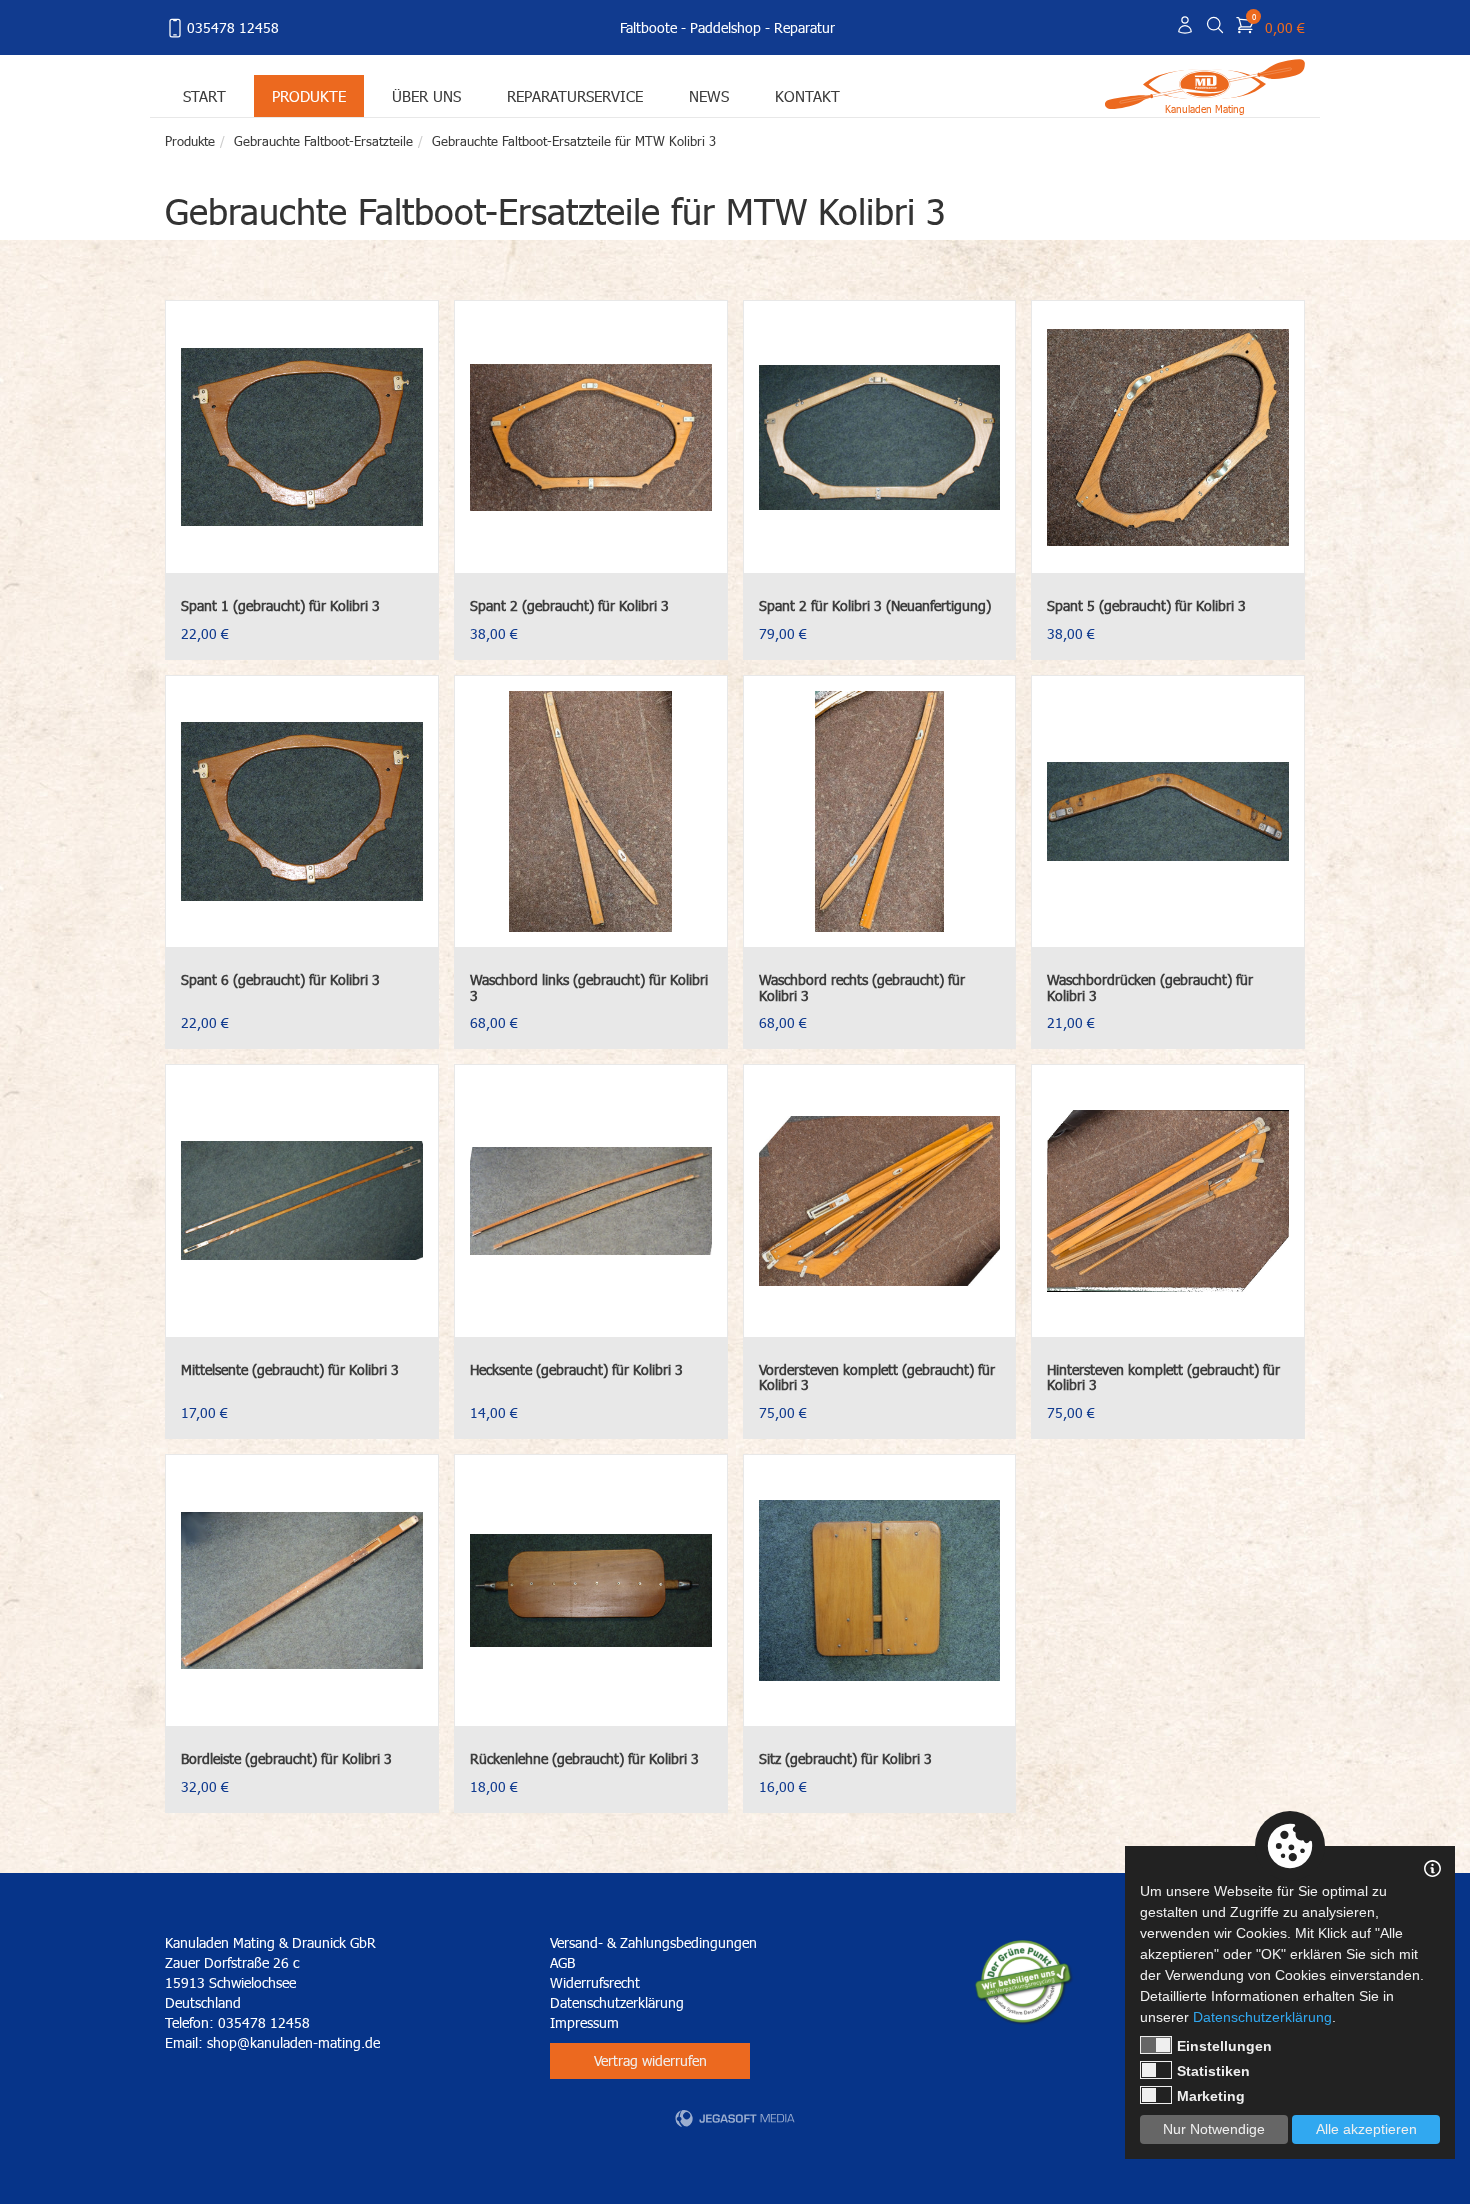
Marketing (1211, 2096)
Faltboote (648, 27)
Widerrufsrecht (595, 1982)
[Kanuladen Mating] (1205, 82)
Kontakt (807, 95)
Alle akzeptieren (1366, 2129)
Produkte (309, 95)
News (709, 95)
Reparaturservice (575, 95)
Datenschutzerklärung (617, 2002)
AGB (562, 1962)
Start (204, 95)
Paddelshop (725, 27)
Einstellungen (1224, 2046)
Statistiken (1213, 2071)
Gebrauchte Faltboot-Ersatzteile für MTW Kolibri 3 (574, 141)
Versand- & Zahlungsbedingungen (653, 1942)
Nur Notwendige (1214, 2129)
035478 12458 (233, 27)
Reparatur (804, 27)
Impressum (584, 2022)
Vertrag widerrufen (650, 2060)
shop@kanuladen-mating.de (293, 2042)
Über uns (426, 95)
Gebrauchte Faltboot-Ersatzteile (323, 141)
